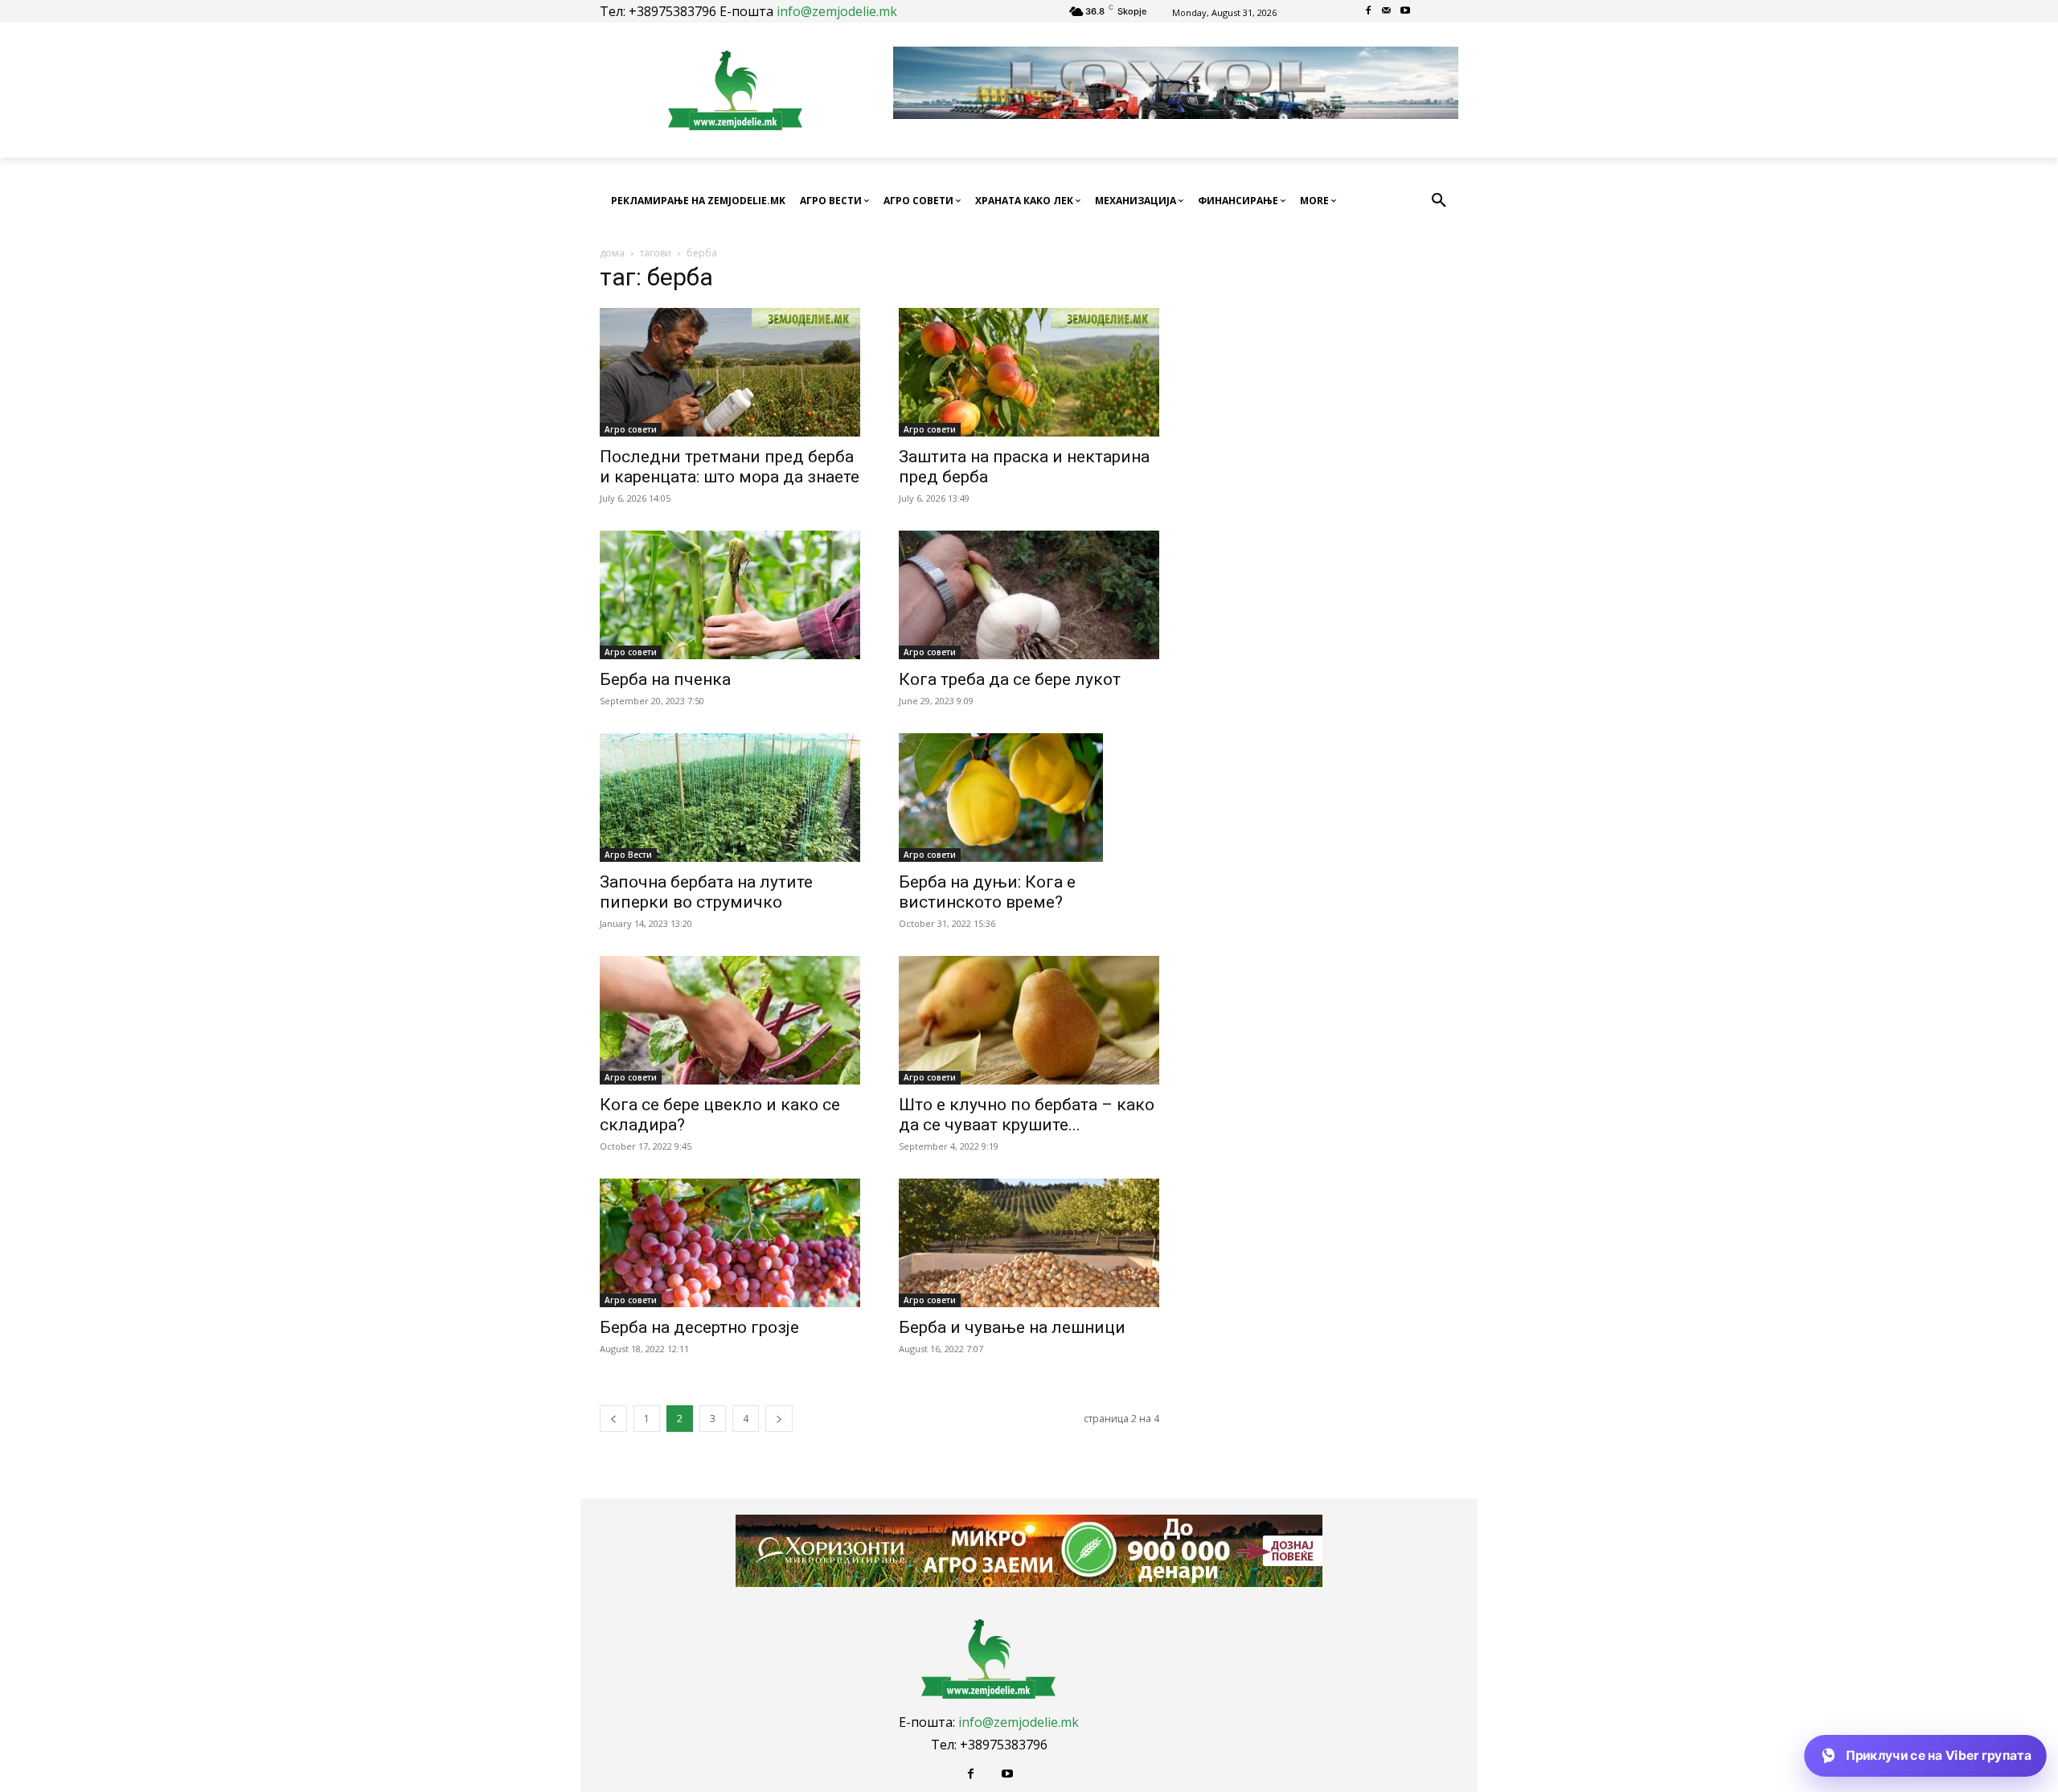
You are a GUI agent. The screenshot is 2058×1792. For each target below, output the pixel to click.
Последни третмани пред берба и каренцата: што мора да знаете (730, 467)
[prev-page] (613, 1419)
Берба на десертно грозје (699, 1327)
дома (612, 253)
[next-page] (779, 1419)
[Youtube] (1405, 12)
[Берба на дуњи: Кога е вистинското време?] (1029, 798)
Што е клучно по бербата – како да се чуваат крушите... (1027, 1115)
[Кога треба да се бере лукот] (1029, 595)
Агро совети (631, 429)
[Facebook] (1369, 12)
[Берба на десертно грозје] (730, 1243)
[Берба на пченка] (730, 595)
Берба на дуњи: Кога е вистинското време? (987, 892)
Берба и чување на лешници (1012, 1327)
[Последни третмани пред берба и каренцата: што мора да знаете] (730, 372)
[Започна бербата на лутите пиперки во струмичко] (730, 798)
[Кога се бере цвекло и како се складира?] (730, 1020)
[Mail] (1387, 12)
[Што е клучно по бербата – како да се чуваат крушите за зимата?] (1029, 1020)
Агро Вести (628, 855)
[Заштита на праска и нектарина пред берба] (1029, 372)
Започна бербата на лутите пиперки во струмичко (706, 892)
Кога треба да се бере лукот (1010, 679)
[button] (1439, 201)
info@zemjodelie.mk (837, 11)
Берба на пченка (665, 679)
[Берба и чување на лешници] (1029, 1243)
